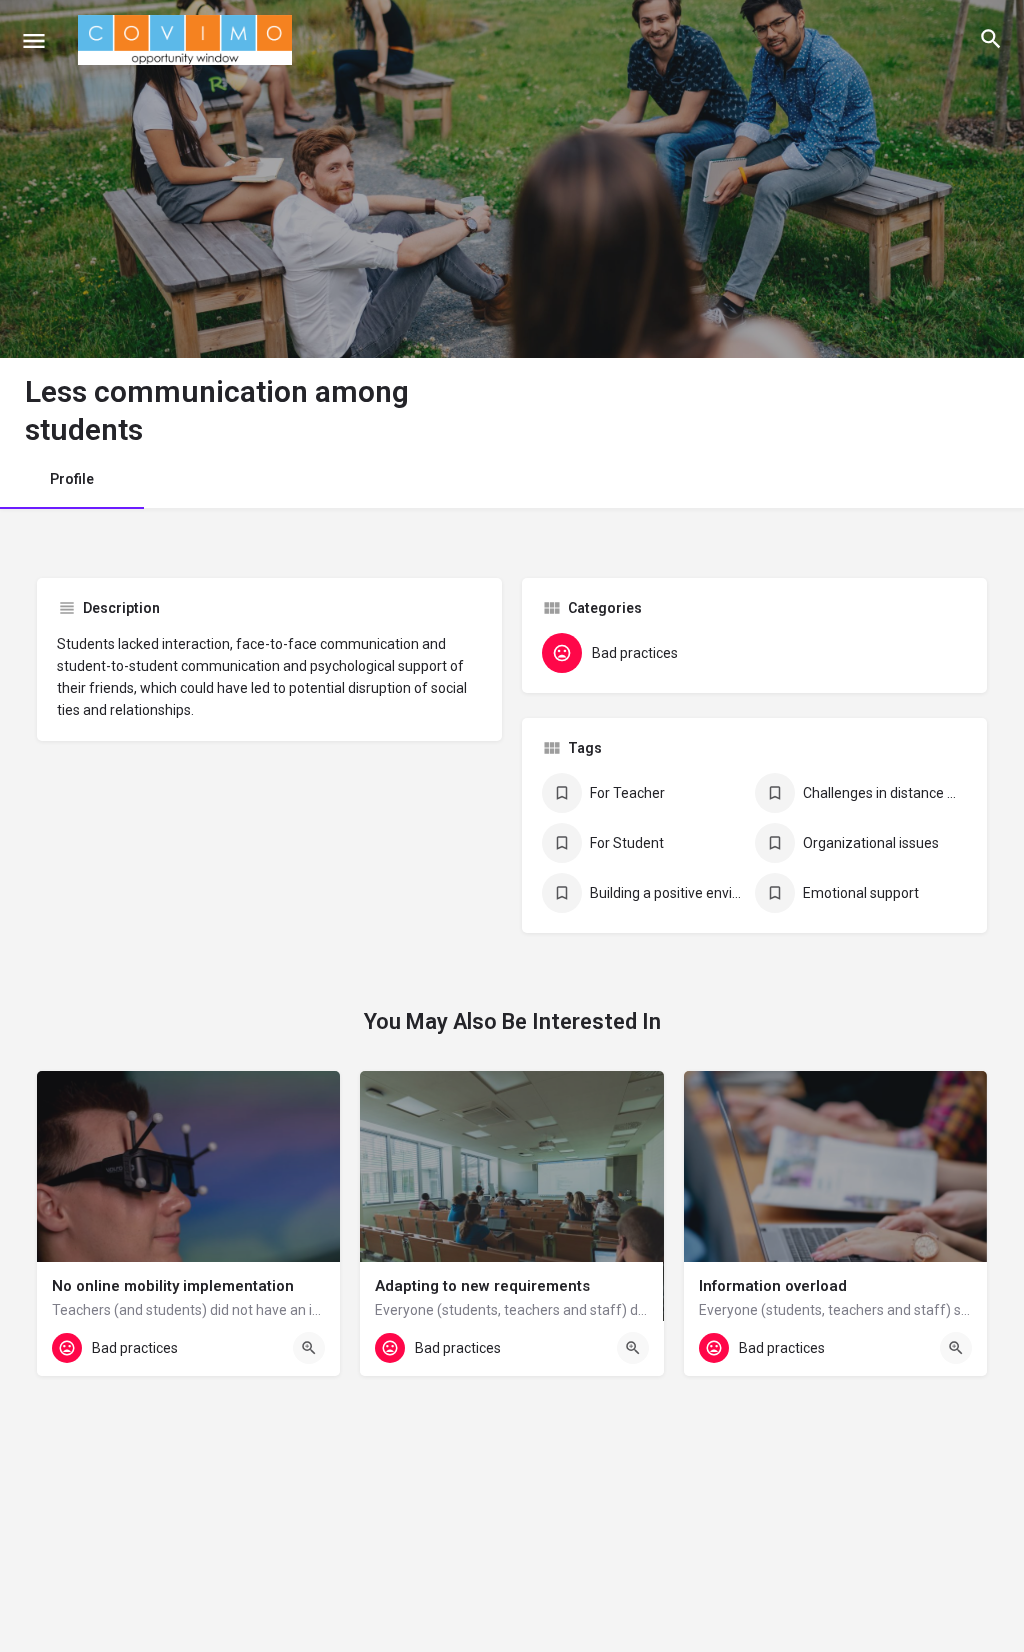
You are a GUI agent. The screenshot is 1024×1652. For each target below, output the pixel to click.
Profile (72, 479)
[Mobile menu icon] (34, 40)
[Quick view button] (309, 1348)
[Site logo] (187, 40)
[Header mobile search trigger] (991, 39)
